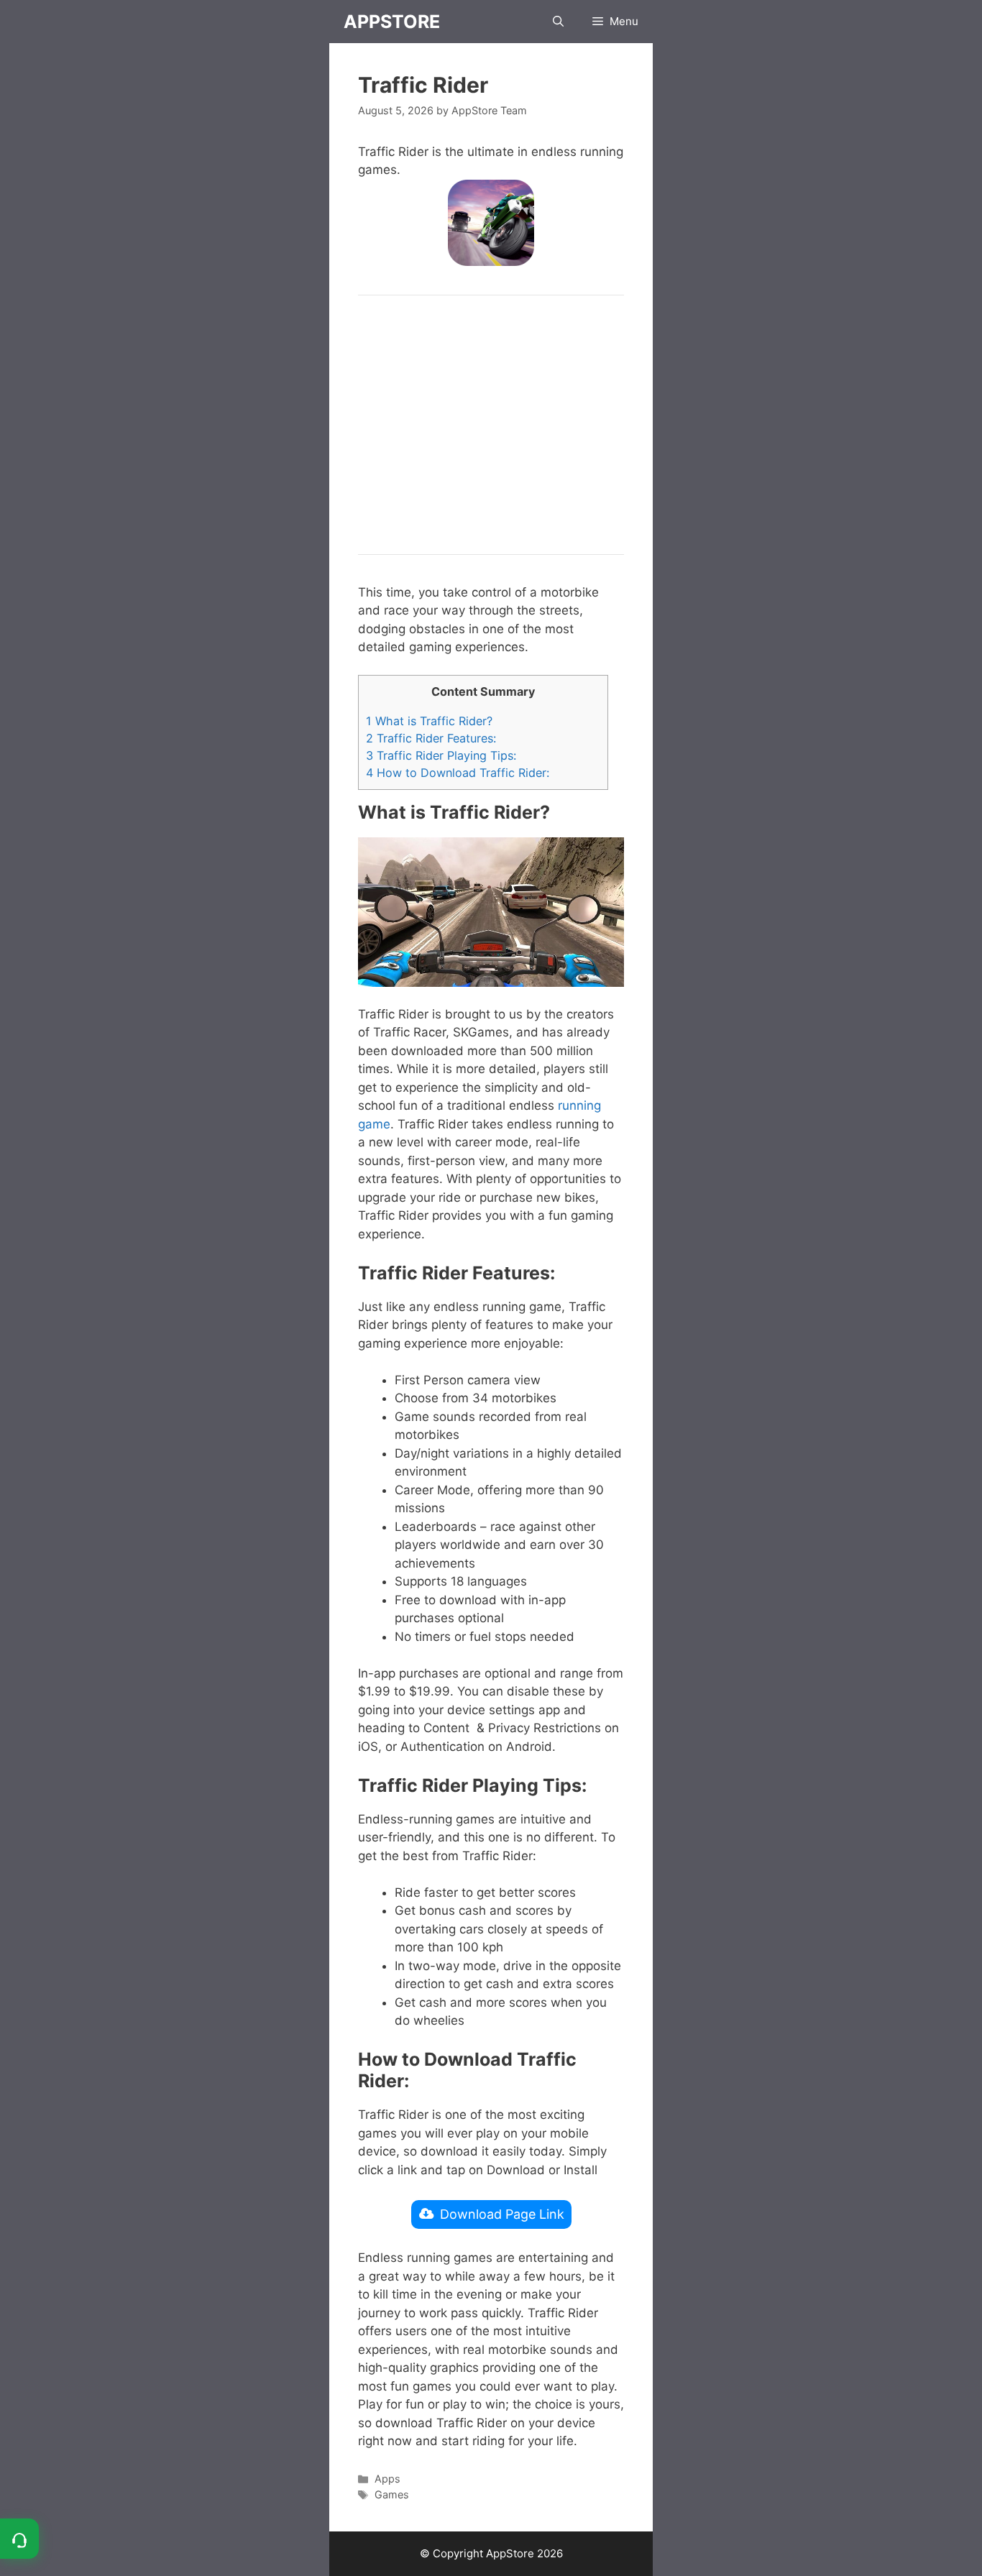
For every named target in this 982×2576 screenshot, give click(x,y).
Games (392, 2494)
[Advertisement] (491, 425)
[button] (558, 22)
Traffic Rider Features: (431, 738)
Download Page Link (502, 2214)
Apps (387, 2479)
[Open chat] (19, 2539)
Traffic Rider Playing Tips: (441, 755)
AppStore (392, 22)
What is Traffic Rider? (429, 721)
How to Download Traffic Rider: (458, 773)
